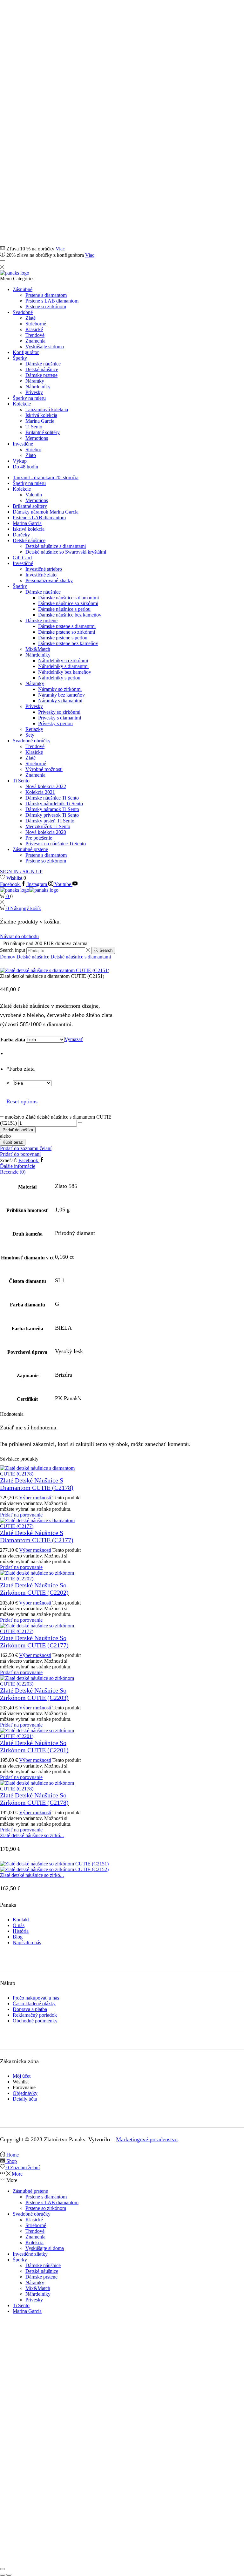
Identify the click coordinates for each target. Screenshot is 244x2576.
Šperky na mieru (29, 398)
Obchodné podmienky (35, 2021)
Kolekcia (34, 2242)
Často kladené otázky (34, 2004)
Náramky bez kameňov (61, 695)
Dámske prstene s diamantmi (67, 626)
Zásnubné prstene (30, 849)
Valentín (34, 495)
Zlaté (30, 318)
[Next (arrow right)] (9, 2575)
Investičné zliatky (30, 2254)
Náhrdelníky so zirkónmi (63, 661)
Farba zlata (13, 1040)
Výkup (20, 461)
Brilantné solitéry (43, 432)
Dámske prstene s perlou (63, 638)
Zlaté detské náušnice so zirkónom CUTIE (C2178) (34, 1799)
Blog (18, 1937)
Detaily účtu (25, 2099)
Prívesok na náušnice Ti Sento (56, 844)
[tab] (122, 1166)
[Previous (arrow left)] (3, 2575)
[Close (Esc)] (3, 2569)
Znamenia (35, 341)
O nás (19, 1925)
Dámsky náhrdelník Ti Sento (54, 804)
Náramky (35, 381)
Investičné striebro (44, 569)
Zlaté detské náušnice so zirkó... (32, 1835)
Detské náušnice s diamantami (56, 546)
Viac (60, 249)
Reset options (22, 1101)
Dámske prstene (41, 375)
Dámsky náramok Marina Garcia (46, 512)
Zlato (31, 455)
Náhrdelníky (38, 387)
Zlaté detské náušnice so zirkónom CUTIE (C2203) (34, 1694)
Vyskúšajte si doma (45, 347)
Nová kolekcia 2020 (46, 832)
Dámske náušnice (43, 364)
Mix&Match (38, 649)
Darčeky (21, 535)
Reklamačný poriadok (35, 2015)
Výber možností (35, 1498)
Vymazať (74, 1039)
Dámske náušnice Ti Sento (52, 798)
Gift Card (22, 558)
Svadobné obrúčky (32, 741)
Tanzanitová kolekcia (47, 409)
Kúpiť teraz (13, 1142)
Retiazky (34, 729)
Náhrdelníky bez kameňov (65, 672)
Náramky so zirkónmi (60, 689)
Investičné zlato (41, 575)
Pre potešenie (39, 838)
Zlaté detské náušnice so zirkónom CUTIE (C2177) (34, 1642)
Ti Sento (34, 427)
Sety (30, 735)
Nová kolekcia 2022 (46, 786)
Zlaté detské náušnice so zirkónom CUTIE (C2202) (34, 1589)
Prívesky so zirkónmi (59, 712)
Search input (13, 950)
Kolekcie (22, 404)
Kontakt (21, 1920)
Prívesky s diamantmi (60, 718)
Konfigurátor (26, 352)
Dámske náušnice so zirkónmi (68, 603)
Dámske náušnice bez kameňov (70, 615)
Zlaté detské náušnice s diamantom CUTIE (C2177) (37, 1536)
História (21, 1931)
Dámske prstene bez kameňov (68, 643)
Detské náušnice (42, 369)
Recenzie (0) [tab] (13, 1172)
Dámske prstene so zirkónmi (67, 632)
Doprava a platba (30, 2009)
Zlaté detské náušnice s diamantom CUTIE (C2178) (37, 1484)
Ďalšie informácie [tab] (18, 1166)
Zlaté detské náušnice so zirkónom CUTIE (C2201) (34, 1746)
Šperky (20, 358)
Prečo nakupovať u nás (36, 1998)
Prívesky (34, 392)
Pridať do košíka (18, 1130)
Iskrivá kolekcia (41, 415)
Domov (8, 957)
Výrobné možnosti (44, 769)
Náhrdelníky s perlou (59, 678)
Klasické (34, 329)
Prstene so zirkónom (46, 307)
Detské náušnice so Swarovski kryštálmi (66, 552)
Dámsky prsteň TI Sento (50, 821)
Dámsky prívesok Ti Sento (52, 815)
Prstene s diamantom (46, 295)
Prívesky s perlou (55, 723)
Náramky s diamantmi (60, 701)
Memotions (37, 438)
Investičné (23, 444)
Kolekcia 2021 (40, 792)
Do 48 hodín (25, 467)
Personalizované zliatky (49, 580)
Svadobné (23, 312)
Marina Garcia (40, 421)
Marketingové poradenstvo (147, 2139)
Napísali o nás (27, 1942)
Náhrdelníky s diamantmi (63, 666)
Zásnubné (23, 289)
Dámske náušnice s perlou (64, 609)
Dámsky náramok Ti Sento (52, 809)
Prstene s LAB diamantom (52, 301)
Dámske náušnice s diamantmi (68, 598)
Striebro (33, 450)
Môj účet (22, 2076)
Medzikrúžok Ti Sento (48, 826)
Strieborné (36, 324)
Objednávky (25, 2093)
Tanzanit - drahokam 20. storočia (46, 477)
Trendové (35, 335)
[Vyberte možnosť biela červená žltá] (32, 1083)
